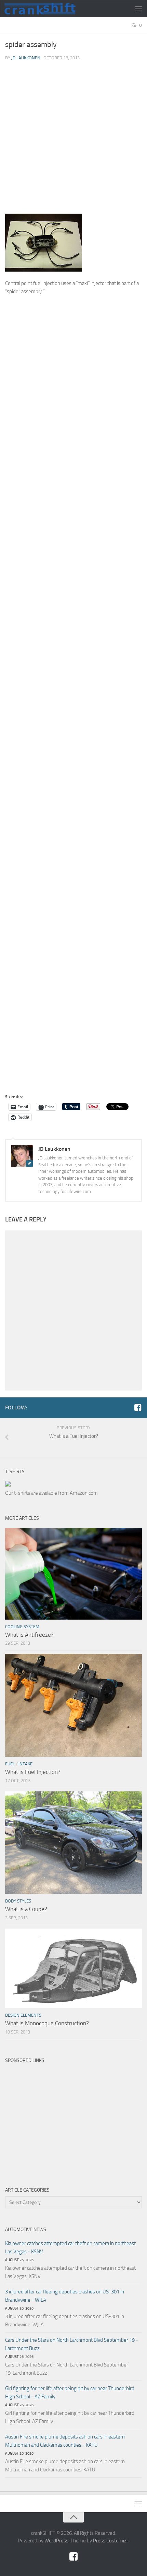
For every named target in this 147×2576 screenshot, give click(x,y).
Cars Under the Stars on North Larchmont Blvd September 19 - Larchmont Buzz (72, 2344)
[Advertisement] (73, 140)
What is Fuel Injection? (33, 1772)
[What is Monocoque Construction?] (73, 1968)
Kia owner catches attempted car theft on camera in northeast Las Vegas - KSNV (70, 2247)
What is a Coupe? (26, 1909)
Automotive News (26, 2229)
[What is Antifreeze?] (73, 1574)
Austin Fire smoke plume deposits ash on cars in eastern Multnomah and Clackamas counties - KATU (65, 2441)
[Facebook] (138, 1407)
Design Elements (23, 2015)
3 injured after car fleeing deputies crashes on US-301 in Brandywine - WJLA (65, 2296)
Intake (25, 1764)
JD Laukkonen (26, 58)
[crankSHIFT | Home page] (52, 9)
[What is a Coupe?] (73, 1843)
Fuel (10, 1764)
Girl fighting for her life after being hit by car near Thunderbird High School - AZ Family (70, 2393)
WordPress (56, 2541)
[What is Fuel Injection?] (73, 1705)
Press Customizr (111, 2541)
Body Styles (18, 1901)
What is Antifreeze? (29, 1635)
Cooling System (22, 1627)
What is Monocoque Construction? (47, 2023)
